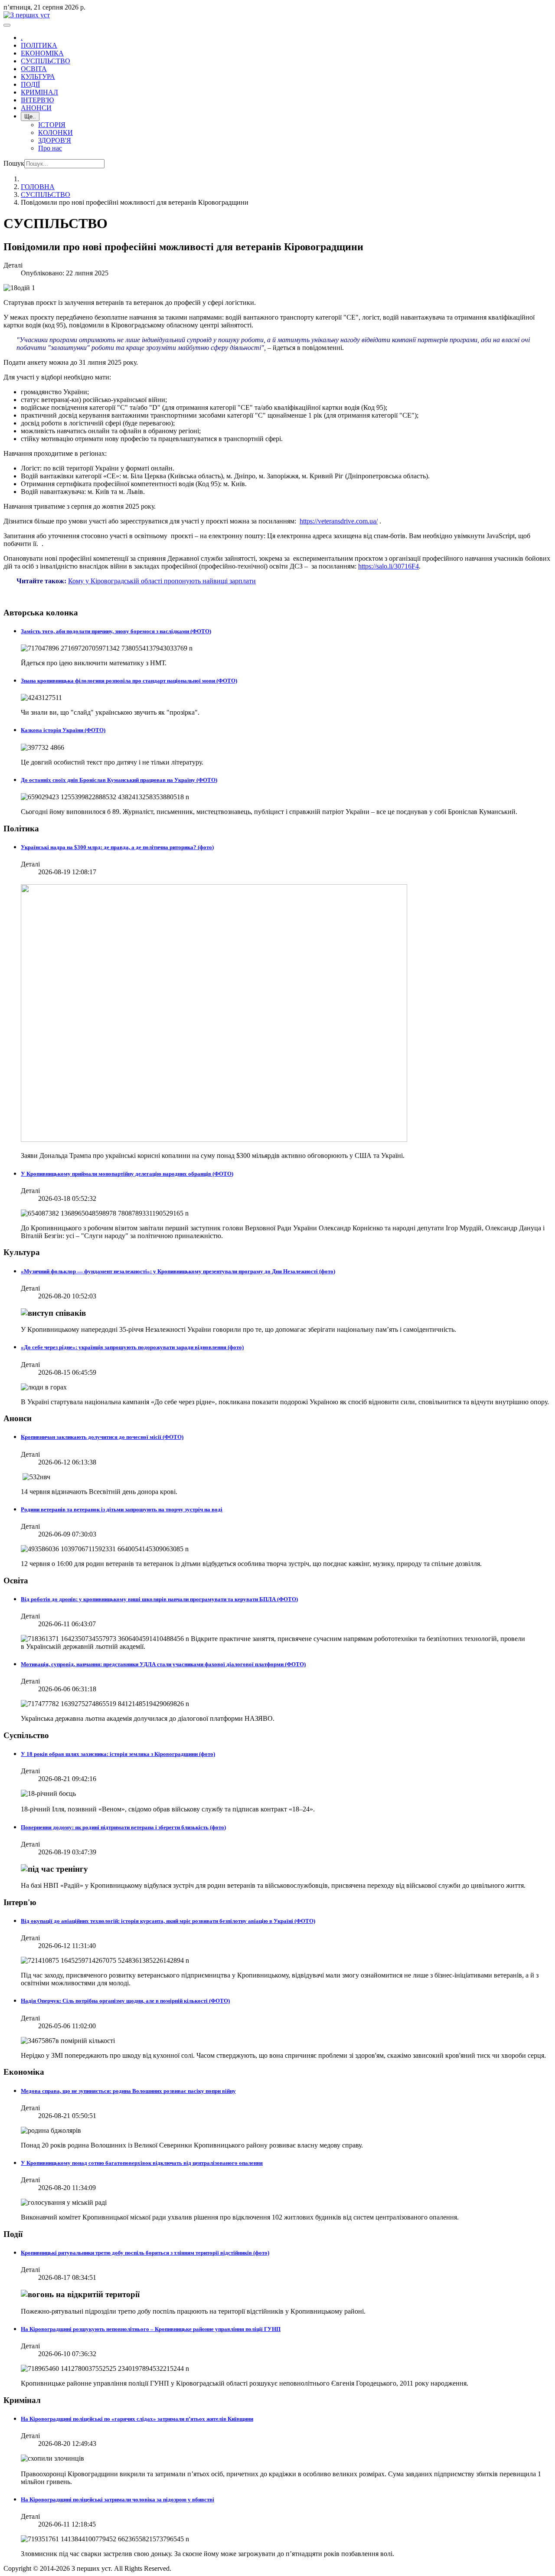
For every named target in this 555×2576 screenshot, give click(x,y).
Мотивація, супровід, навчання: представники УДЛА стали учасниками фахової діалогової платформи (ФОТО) (163, 1664)
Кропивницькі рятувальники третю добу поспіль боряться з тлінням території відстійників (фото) (145, 2253)
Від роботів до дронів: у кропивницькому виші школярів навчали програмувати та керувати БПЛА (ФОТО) (159, 1599)
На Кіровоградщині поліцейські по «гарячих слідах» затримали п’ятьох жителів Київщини (137, 2419)
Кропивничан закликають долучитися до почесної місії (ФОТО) (102, 1437)
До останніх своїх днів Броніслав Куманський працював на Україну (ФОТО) (119, 780)
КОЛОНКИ (55, 132)
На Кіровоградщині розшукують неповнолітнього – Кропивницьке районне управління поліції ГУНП (151, 2329)
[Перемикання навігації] (7, 25)
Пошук (14, 163)
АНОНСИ (36, 108)
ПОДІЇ (30, 84)
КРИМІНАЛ (39, 92)
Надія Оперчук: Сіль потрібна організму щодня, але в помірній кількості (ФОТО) (125, 2001)
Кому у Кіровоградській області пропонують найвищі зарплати (162, 581)
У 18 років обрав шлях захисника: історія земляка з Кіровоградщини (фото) (118, 1754)
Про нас (50, 148)
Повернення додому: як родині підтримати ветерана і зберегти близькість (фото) (123, 1827)
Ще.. (30, 116)
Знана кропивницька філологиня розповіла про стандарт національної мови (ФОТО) (129, 681)
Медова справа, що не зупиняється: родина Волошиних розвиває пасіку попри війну (128, 2091)
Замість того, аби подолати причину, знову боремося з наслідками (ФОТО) (116, 631)
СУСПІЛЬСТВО (46, 61)
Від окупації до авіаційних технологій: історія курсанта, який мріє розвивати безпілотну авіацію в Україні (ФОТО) (168, 1921)
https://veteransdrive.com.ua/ (339, 521)
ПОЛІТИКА (39, 45)
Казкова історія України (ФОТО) (63, 730)
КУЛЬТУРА (38, 77)
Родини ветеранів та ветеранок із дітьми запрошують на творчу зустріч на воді (122, 1509)
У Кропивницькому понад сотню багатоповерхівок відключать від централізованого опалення (142, 2163)
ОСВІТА (34, 69)
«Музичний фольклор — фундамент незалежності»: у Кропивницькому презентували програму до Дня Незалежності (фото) (178, 1271)
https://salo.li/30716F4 (388, 566)
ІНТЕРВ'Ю (37, 100)
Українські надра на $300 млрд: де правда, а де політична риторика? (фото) (117, 847)
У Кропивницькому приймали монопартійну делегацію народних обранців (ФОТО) (127, 1174)
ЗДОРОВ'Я (55, 140)
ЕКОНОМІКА (42, 53)
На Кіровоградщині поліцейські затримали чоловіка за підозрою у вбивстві (118, 2499)
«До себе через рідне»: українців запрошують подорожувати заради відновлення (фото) (132, 1347)
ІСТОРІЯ (52, 125)
